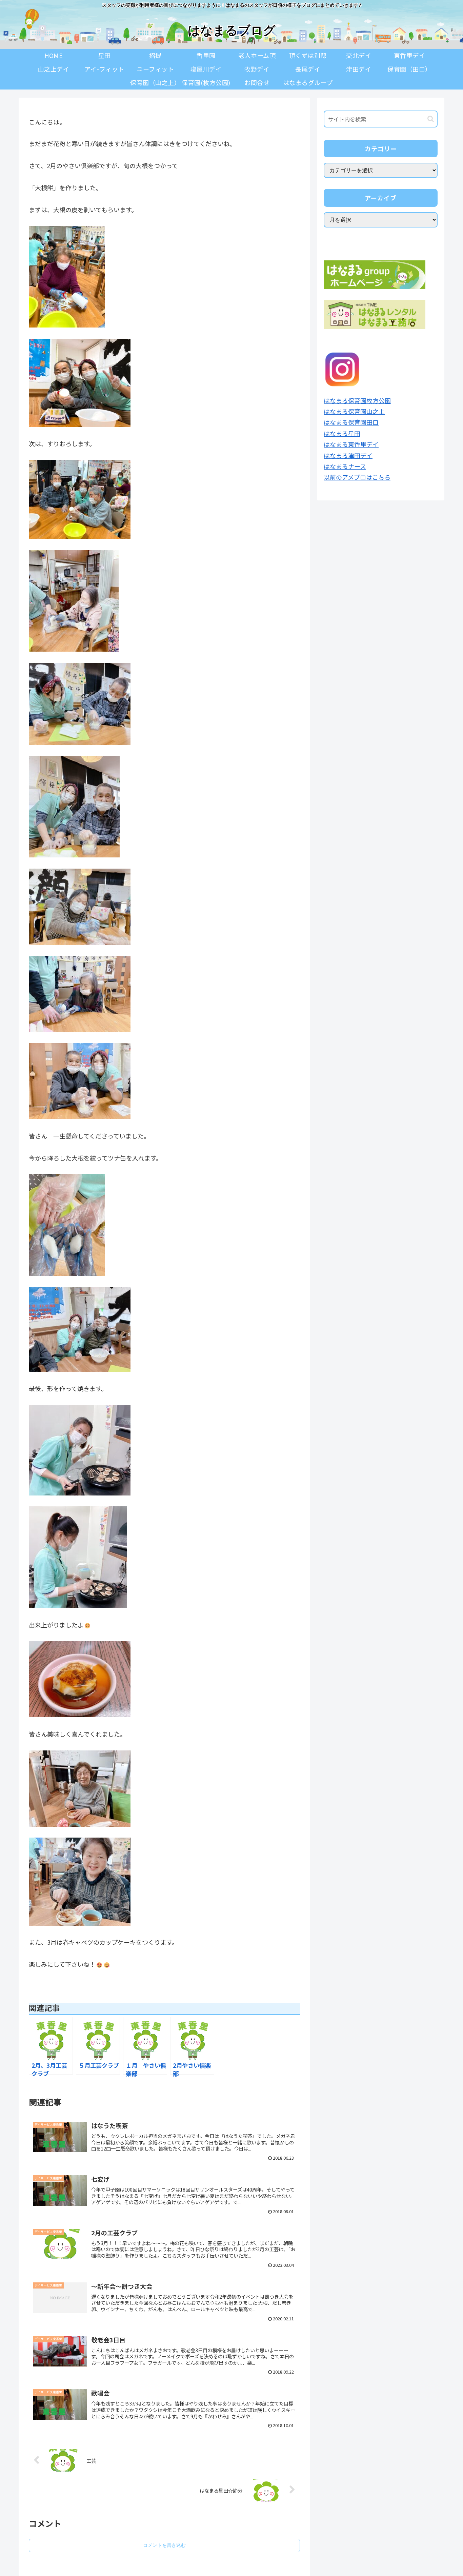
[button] (431, 119)
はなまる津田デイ (348, 455)
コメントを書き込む (164, 2545)
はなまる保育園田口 (351, 422)
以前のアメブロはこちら (357, 477)
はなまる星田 (342, 433)
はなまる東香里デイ (351, 444)
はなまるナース (345, 466)
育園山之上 (369, 411)
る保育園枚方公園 (366, 400)
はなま (333, 400)
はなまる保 (339, 411)
